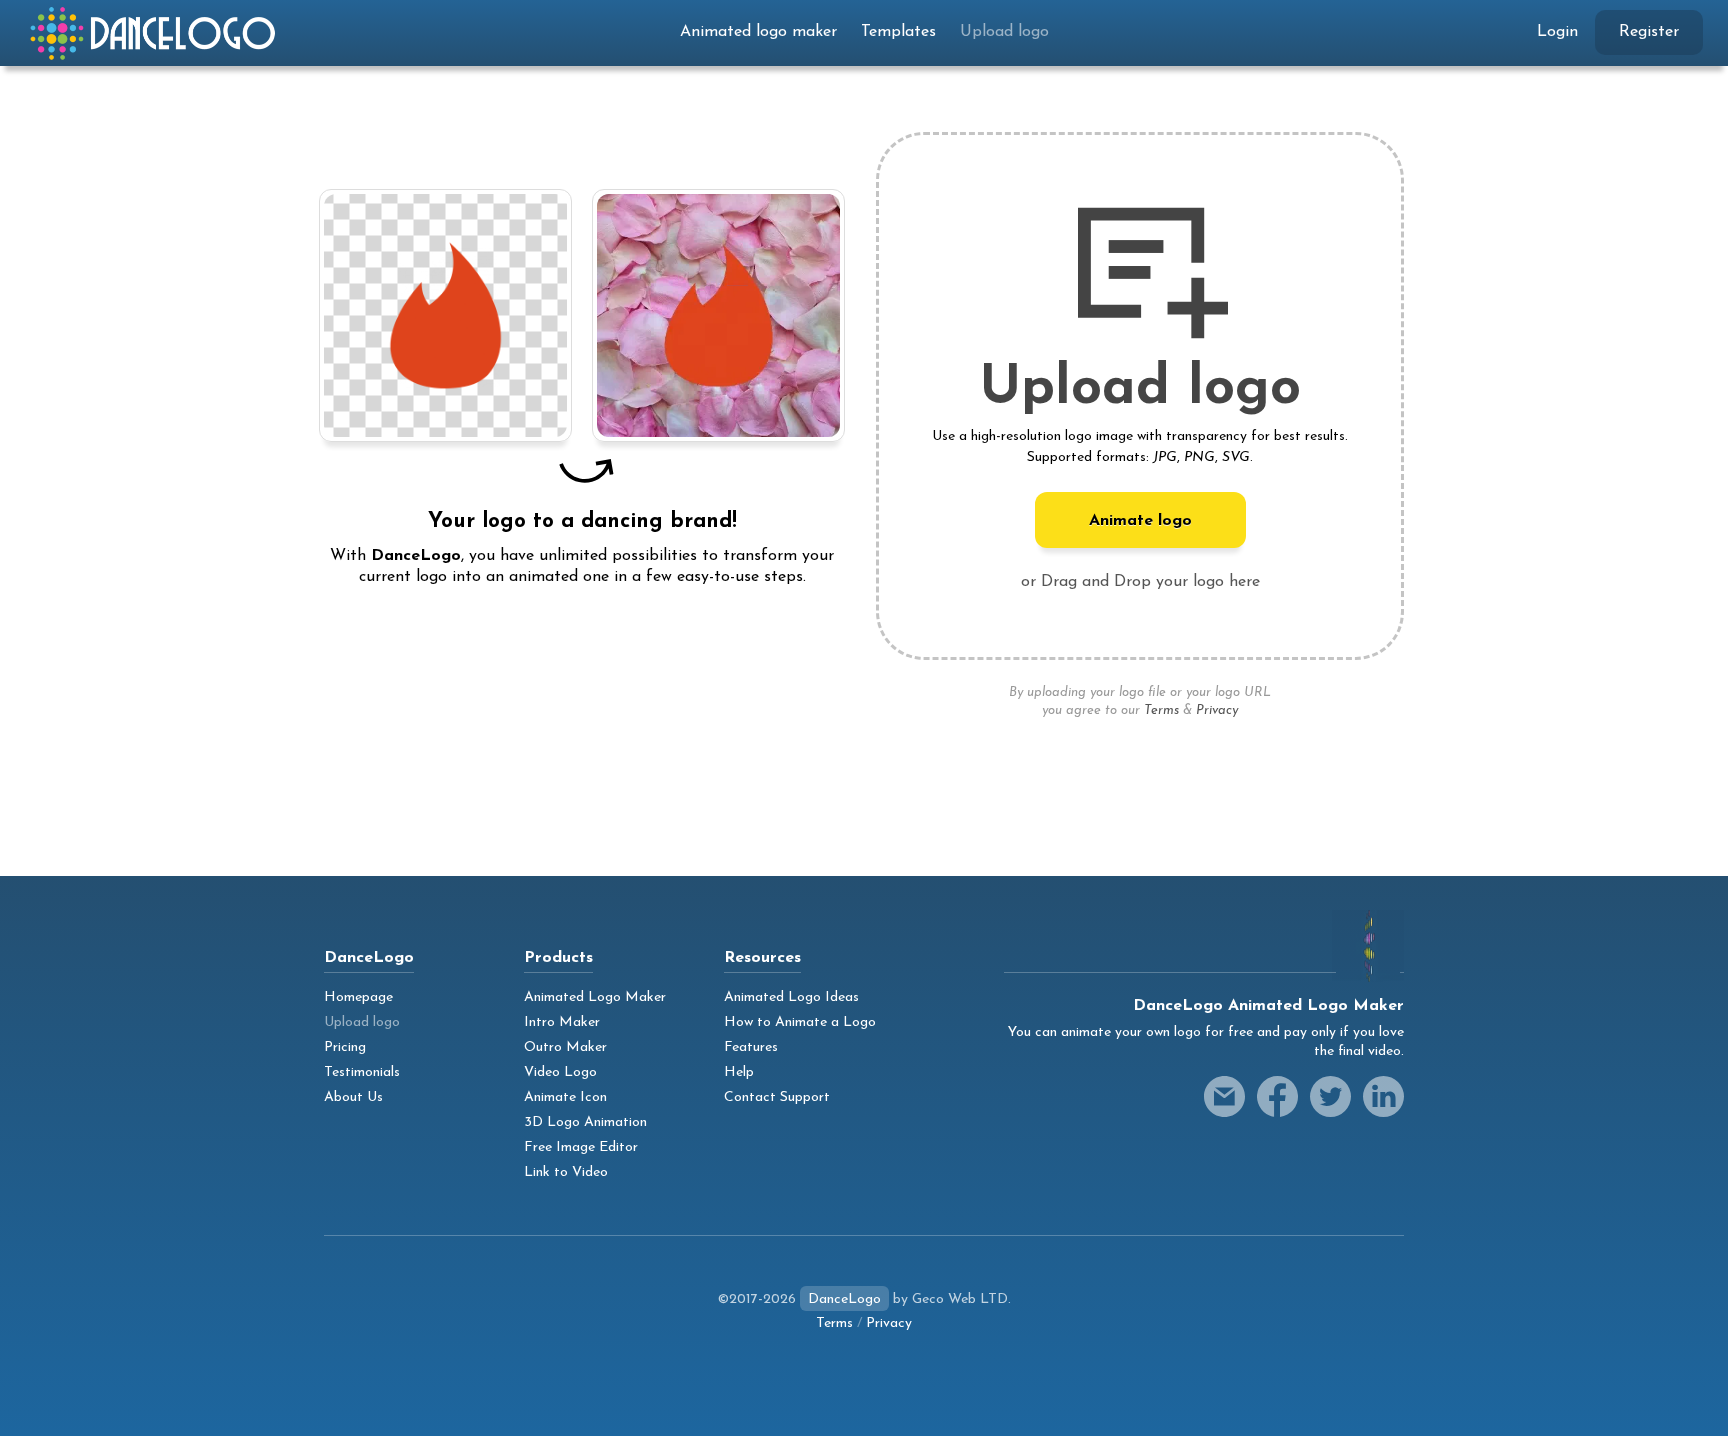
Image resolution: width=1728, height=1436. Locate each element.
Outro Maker (565, 1047)
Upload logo (1004, 32)
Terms (1161, 710)
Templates (898, 32)
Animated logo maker (758, 32)
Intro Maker (562, 1022)
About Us (353, 1097)
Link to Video (566, 1172)
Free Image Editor (581, 1147)
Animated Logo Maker (595, 997)
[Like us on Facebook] (1277, 1096)
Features (751, 1047)
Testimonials (362, 1072)
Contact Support (777, 1097)
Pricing (345, 1047)
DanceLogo (844, 1299)
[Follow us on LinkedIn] (1383, 1096)
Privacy (1217, 710)
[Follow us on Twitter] (1330, 1096)
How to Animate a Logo (800, 1022)
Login (1557, 32)
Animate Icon (565, 1097)
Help (739, 1072)
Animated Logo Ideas (791, 997)
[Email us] (1224, 1096)
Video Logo (560, 1072)
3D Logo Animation (585, 1122)
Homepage (358, 997)
